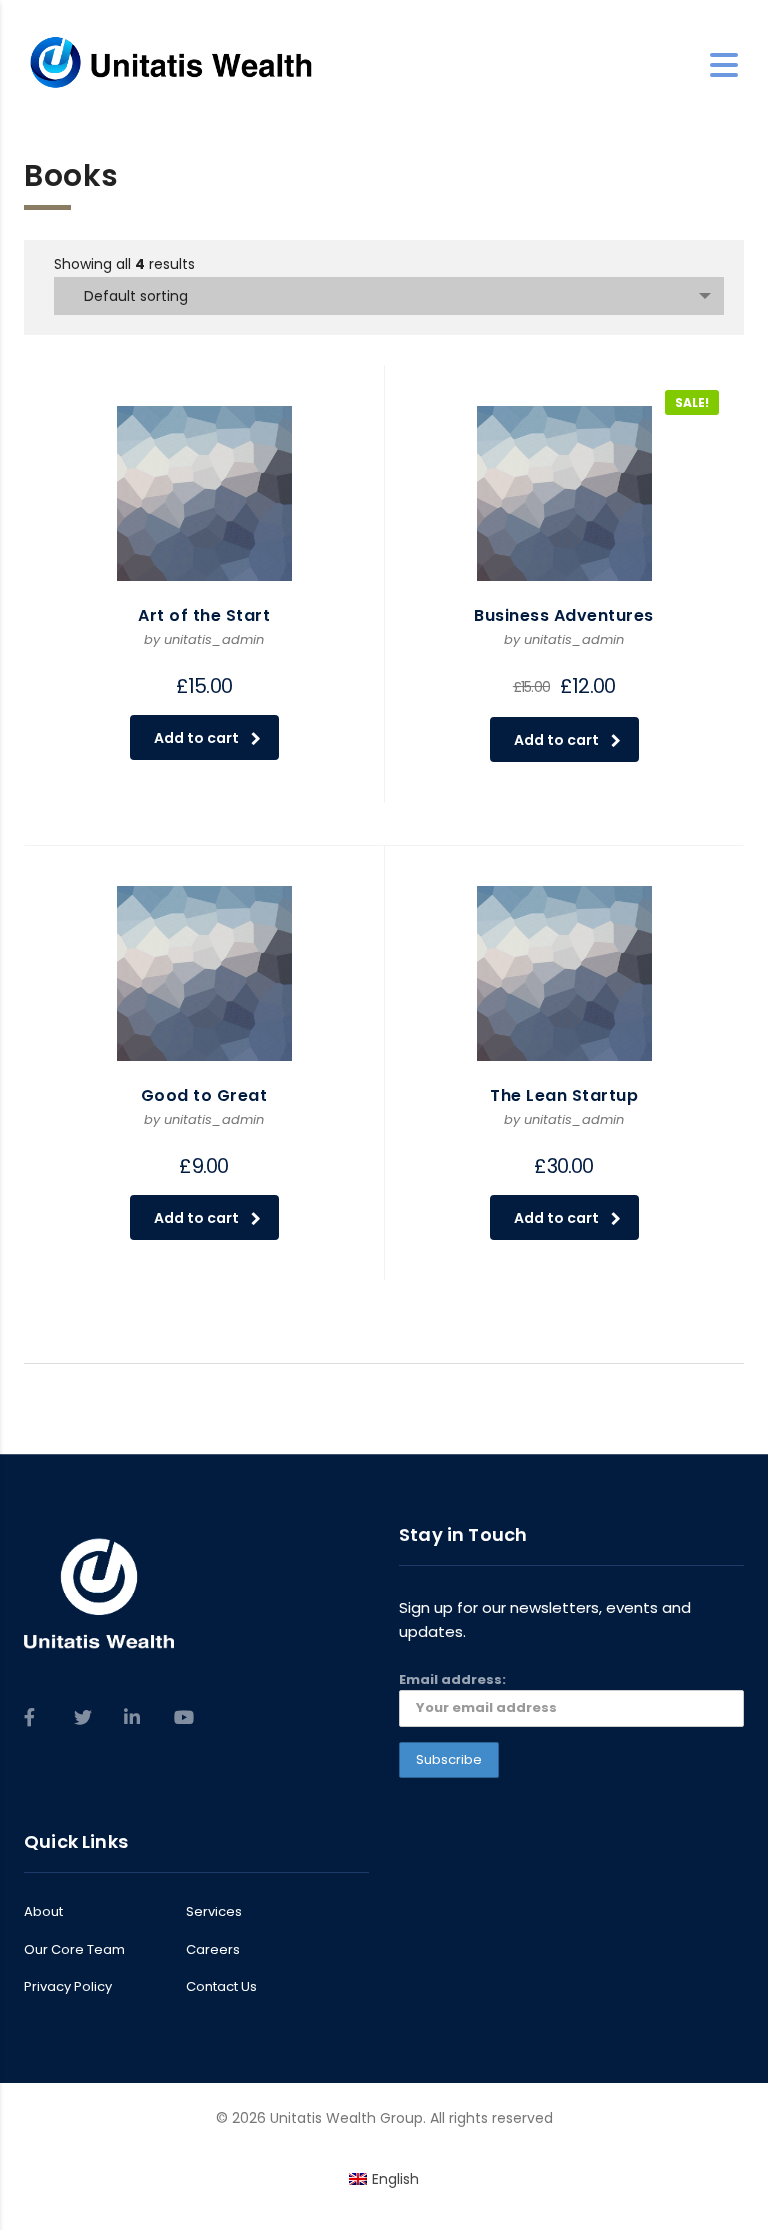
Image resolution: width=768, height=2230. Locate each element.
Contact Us (221, 1987)
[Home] (171, 64)
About (43, 1912)
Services (214, 1912)
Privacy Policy (68, 1987)
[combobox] (389, 296)
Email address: (452, 1679)
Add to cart (196, 738)
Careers (213, 1950)
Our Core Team (74, 1950)
